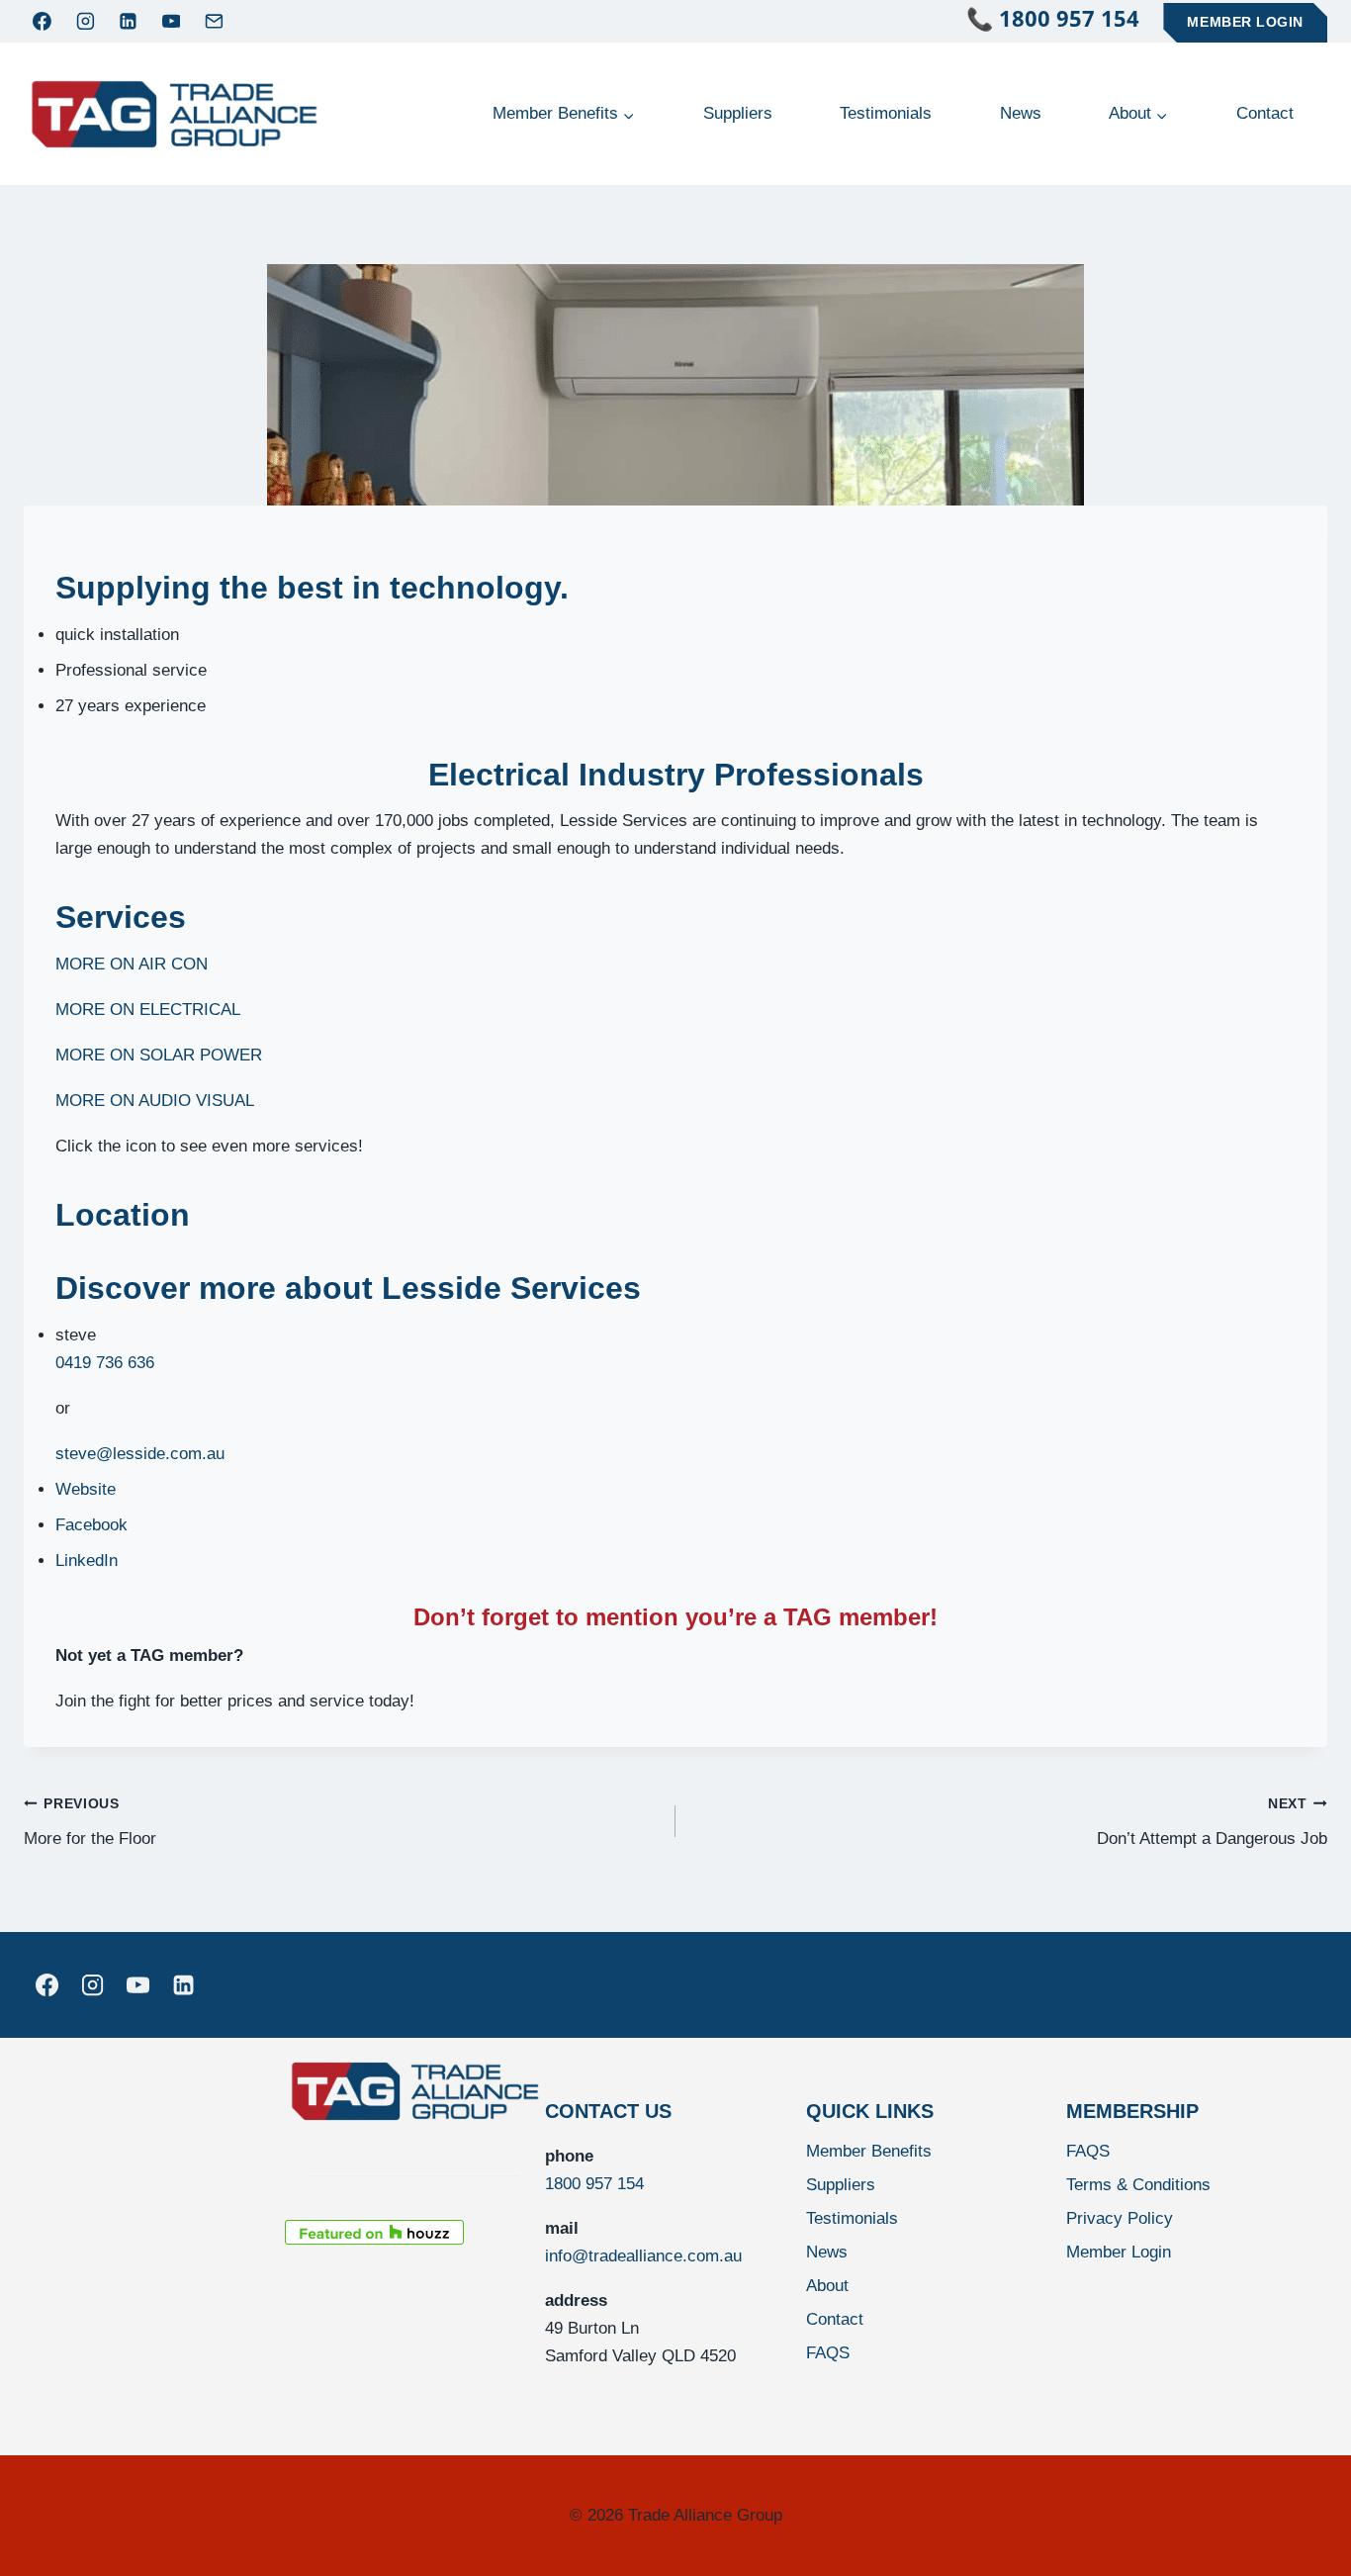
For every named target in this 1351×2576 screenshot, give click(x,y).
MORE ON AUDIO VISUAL (155, 1101)
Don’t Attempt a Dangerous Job (1212, 1823)
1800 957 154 (594, 2184)
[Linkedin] (129, 22)
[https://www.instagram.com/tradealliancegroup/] (92, 1984)
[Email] (215, 22)
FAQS (828, 2353)
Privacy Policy (1120, 2218)
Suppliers (738, 113)
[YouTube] (171, 22)
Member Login (1245, 22)
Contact (1265, 113)
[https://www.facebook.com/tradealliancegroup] (46, 1984)
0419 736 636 (105, 1363)
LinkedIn (87, 1561)
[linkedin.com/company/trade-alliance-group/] (184, 1984)
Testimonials (886, 113)
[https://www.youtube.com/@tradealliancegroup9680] (137, 1984)
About (827, 2286)
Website (86, 1489)
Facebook (91, 1525)
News (1021, 113)
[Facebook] (43, 22)
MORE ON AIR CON (132, 964)
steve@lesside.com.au (140, 1454)
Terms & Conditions (1138, 2185)
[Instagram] (85, 22)
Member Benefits (869, 2151)
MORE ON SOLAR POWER (159, 1055)
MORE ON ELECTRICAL (148, 1010)
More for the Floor (90, 1823)
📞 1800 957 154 (1065, 18)
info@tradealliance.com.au (643, 2256)
